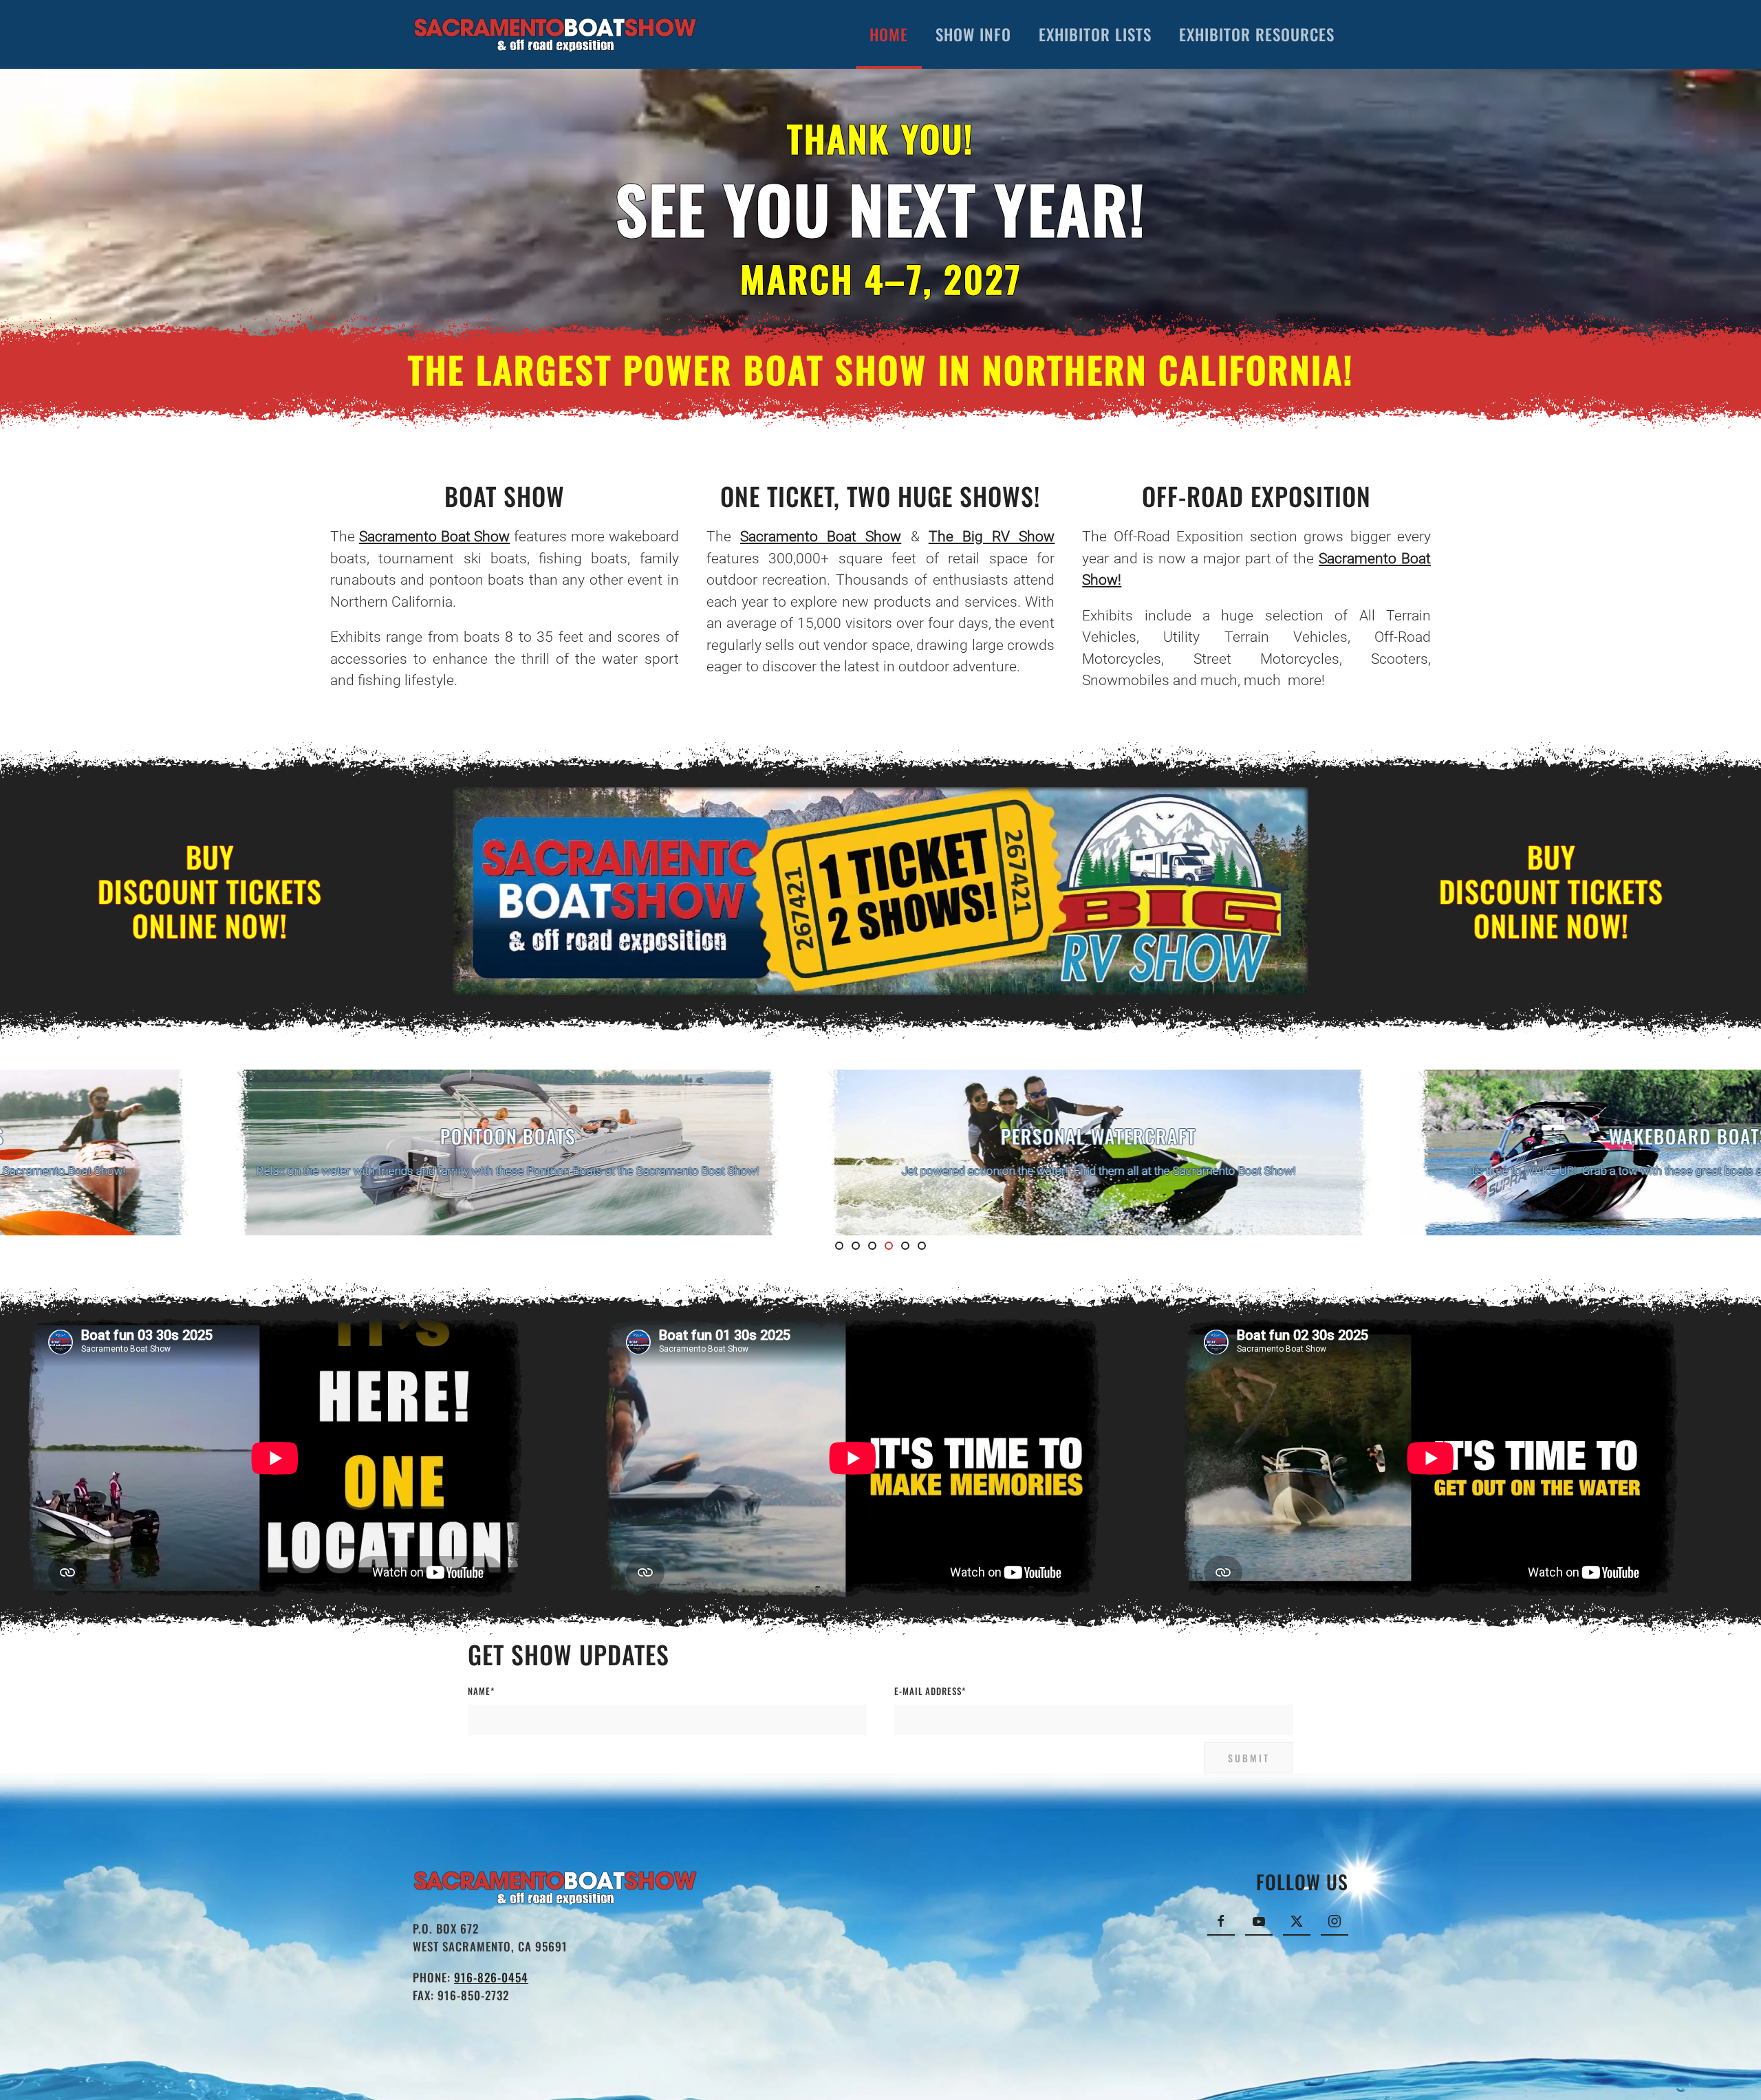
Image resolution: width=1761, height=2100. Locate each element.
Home (889, 34)
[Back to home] (555, 34)
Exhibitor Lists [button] (1095, 34)
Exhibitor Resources (1257, 34)
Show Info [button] (973, 34)
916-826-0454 (491, 1977)
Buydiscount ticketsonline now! (210, 891)
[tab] (839, 1246)
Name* (481, 1691)
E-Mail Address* (930, 1691)
